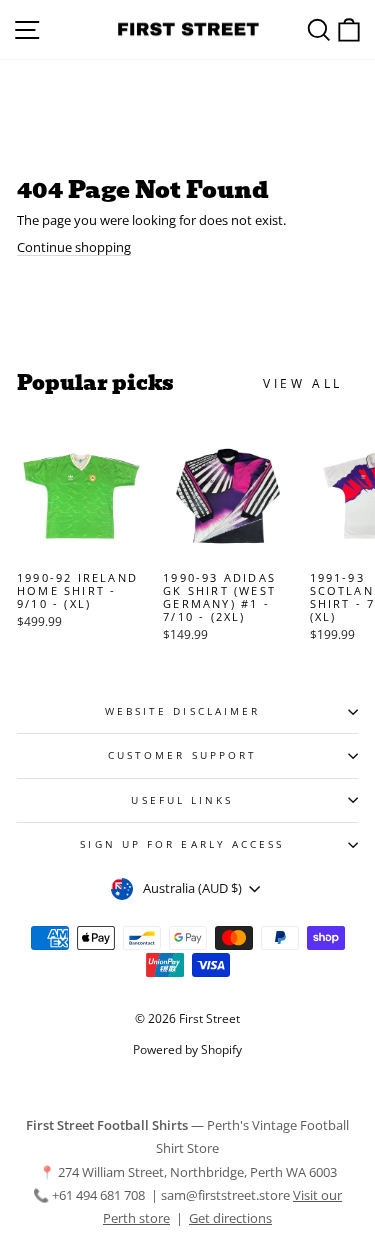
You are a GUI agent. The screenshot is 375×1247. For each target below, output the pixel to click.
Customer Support (182, 755)
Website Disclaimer (183, 711)
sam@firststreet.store (225, 1195)
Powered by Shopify (187, 1049)
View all (303, 383)
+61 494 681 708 (100, 1195)
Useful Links (182, 800)
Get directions (230, 1218)
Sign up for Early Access (182, 844)
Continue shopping (74, 247)
